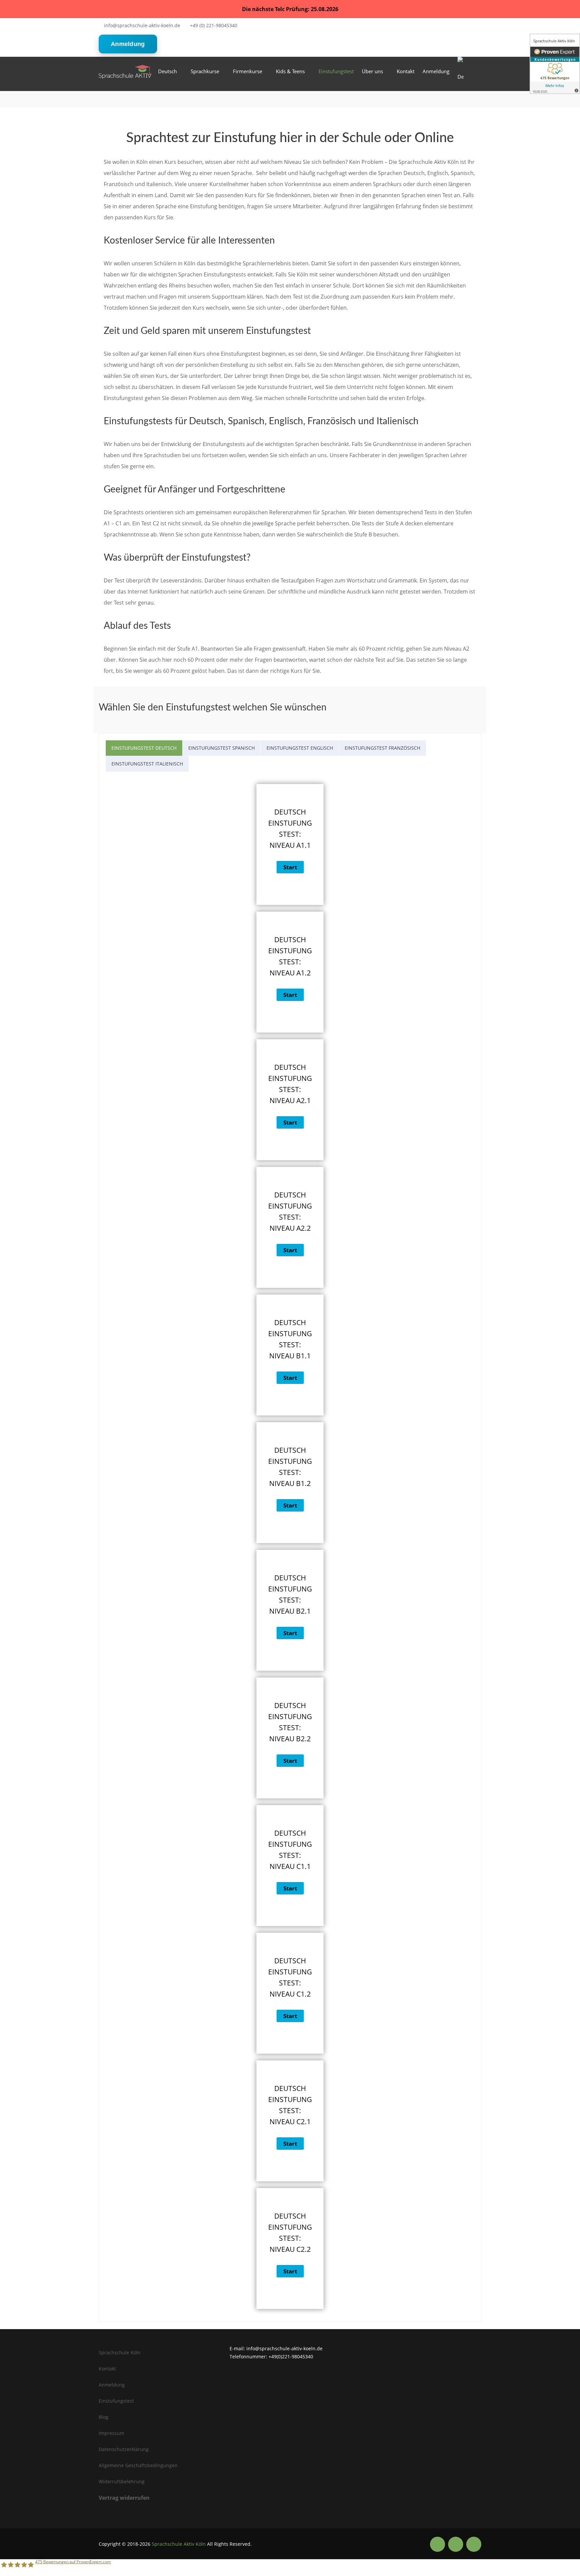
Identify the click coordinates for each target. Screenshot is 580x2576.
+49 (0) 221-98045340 (214, 25)
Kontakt (406, 71)
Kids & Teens (290, 71)
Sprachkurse (205, 71)
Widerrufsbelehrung (122, 2481)
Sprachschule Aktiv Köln (179, 2544)
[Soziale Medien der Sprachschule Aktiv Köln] (438, 2544)
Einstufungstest (336, 71)
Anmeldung (128, 44)
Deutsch (167, 71)
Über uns (372, 71)
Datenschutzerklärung (124, 2449)
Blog (104, 2417)
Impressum (111, 2433)
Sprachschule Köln (120, 2352)
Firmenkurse (248, 71)
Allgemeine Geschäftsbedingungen (138, 2465)
